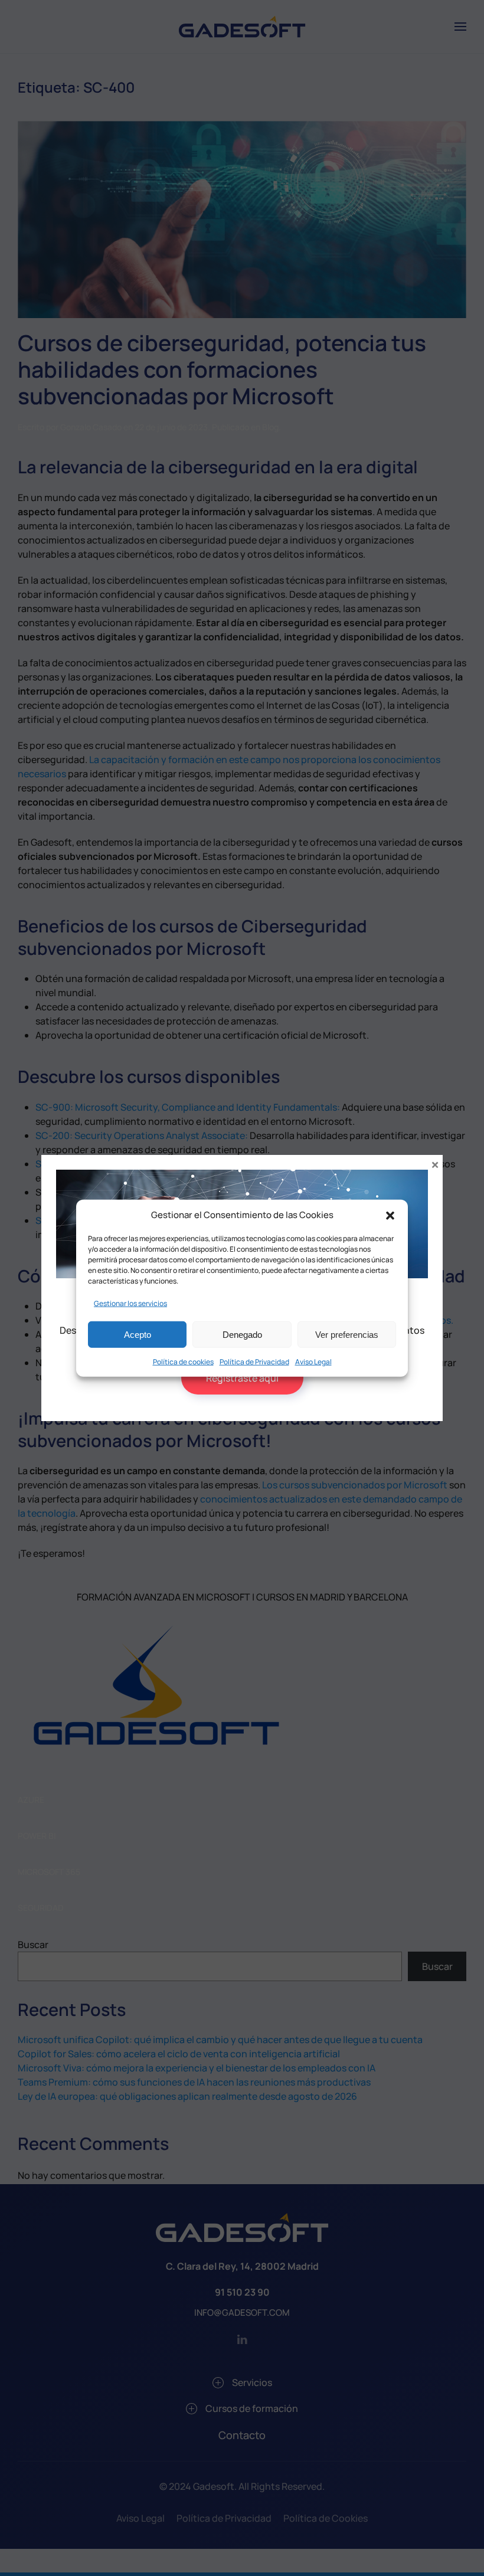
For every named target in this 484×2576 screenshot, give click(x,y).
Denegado (242, 1334)
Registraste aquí (242, 1378)
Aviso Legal (313, 1362)
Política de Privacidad (254, 1362)
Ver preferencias (347, 1334)
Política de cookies (183, 1362)
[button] (390, 1215)
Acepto (138, 1334)
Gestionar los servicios (130, 1303)
